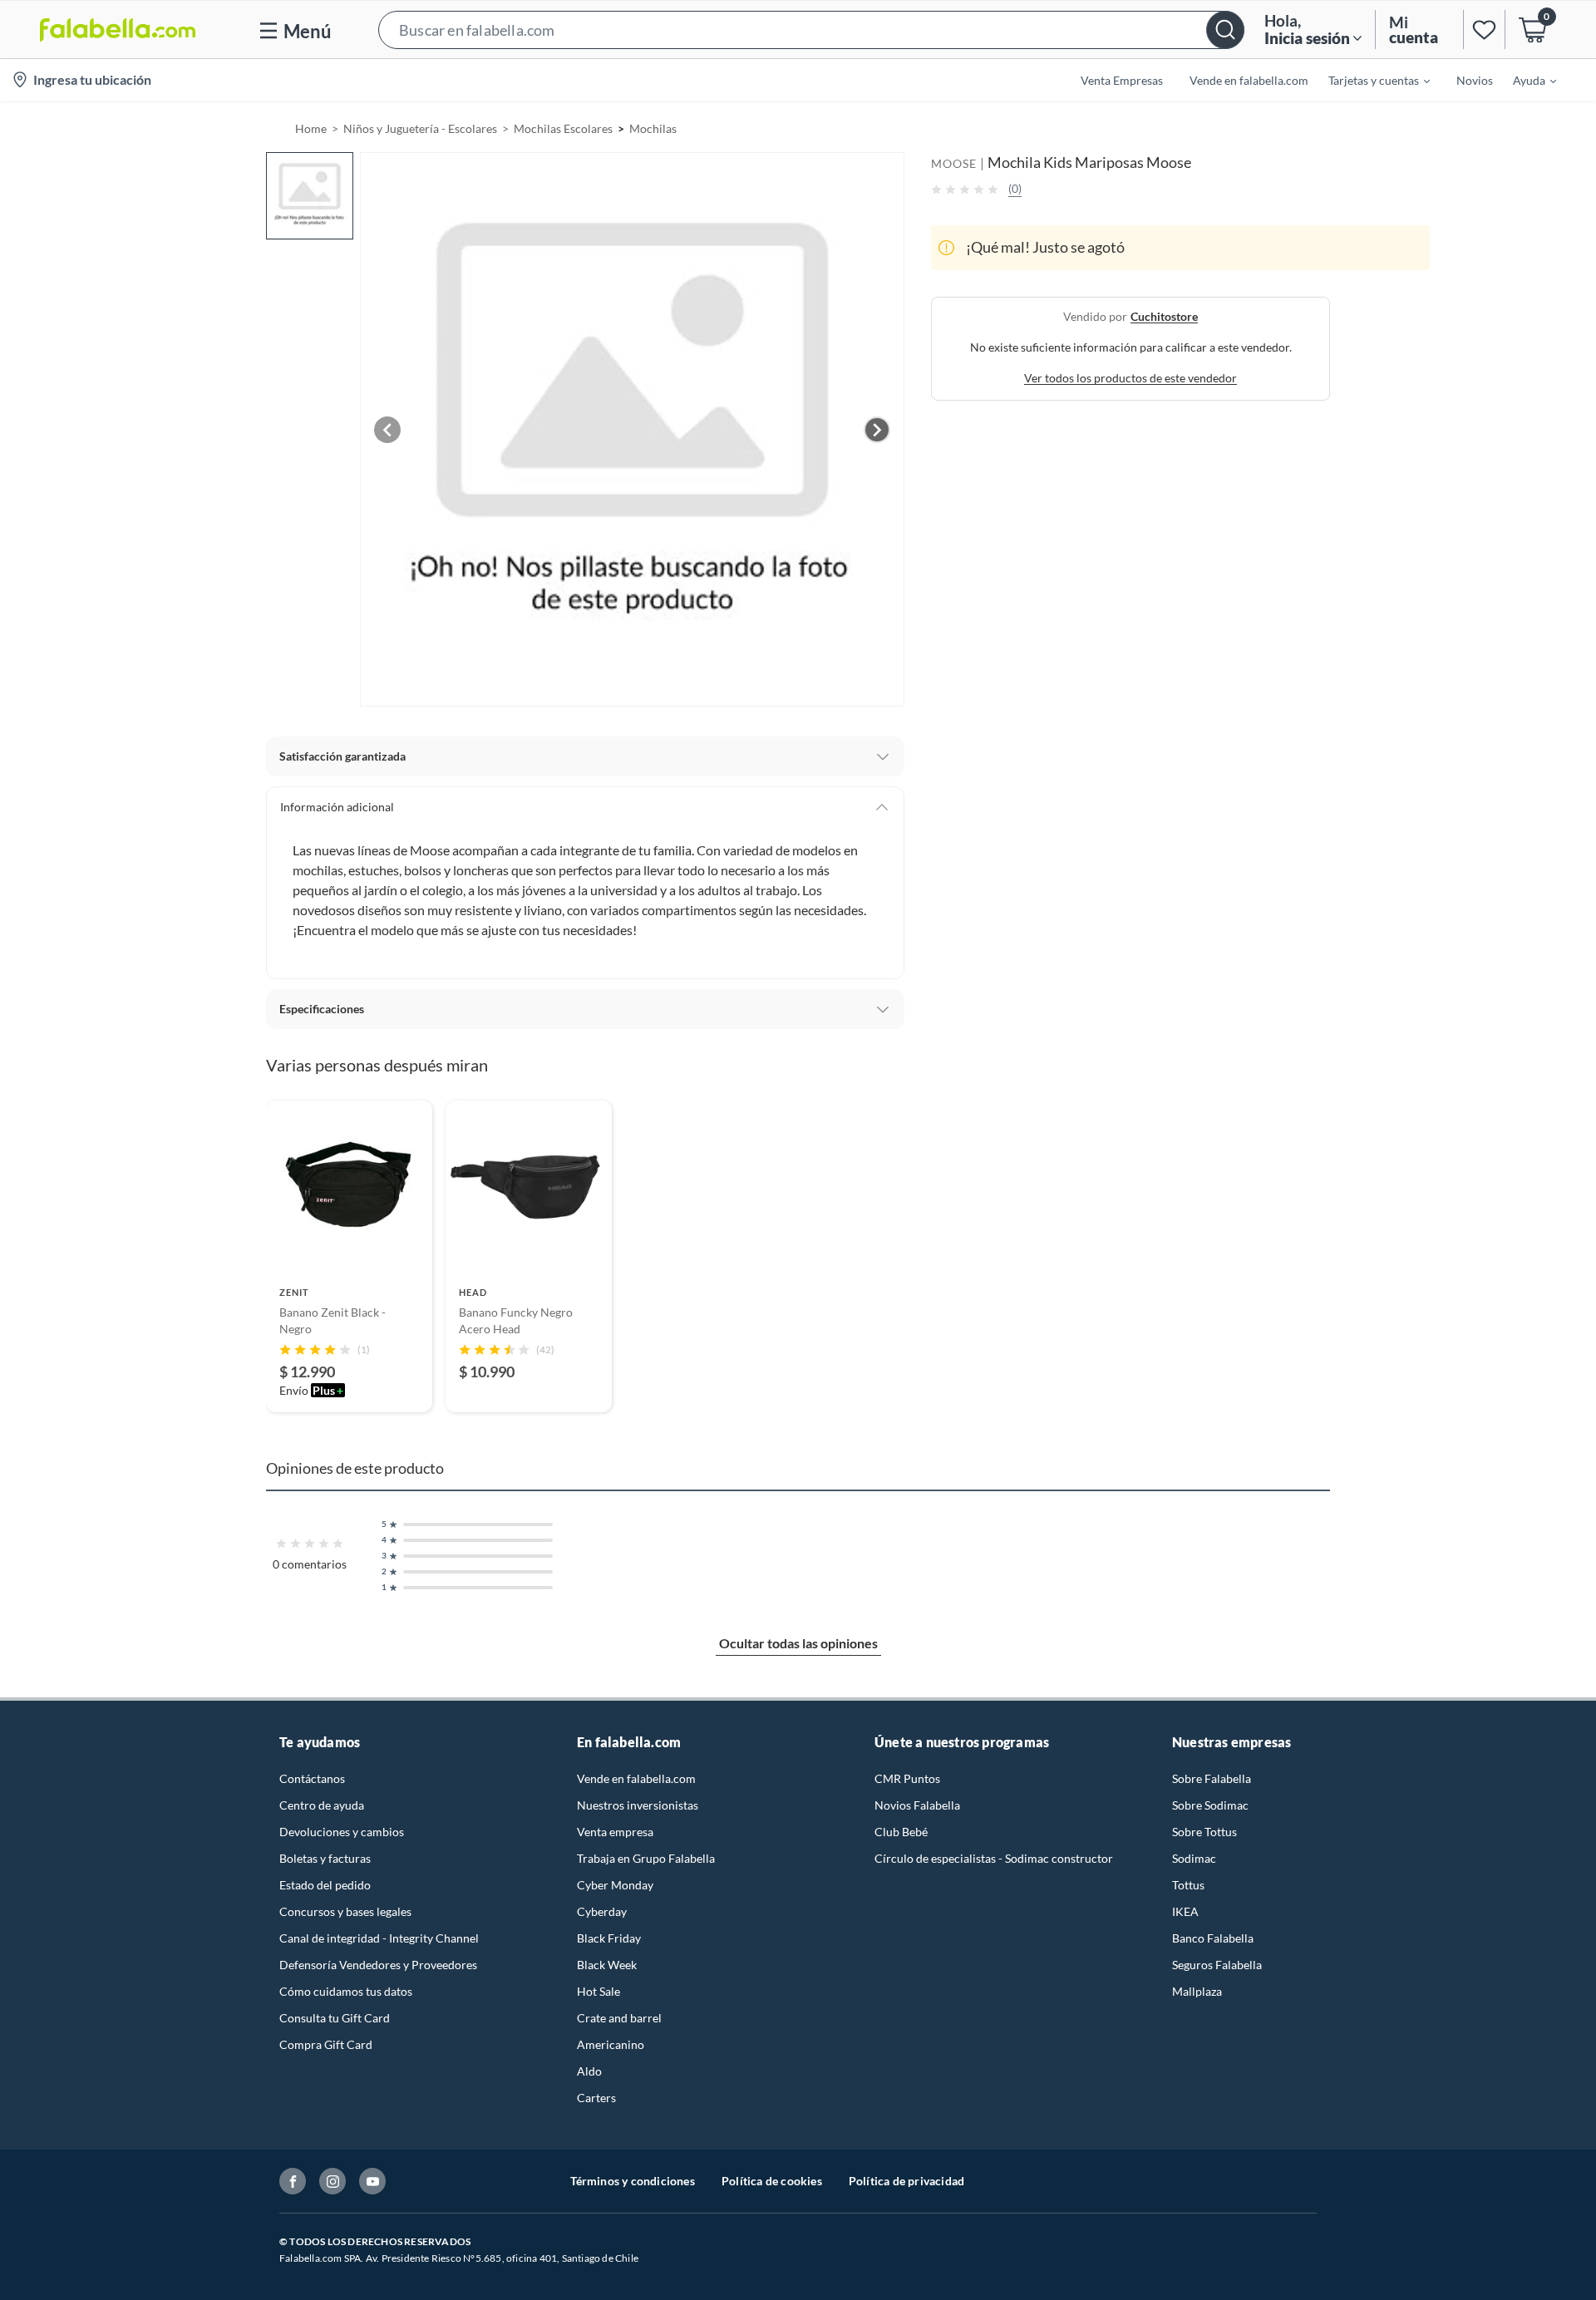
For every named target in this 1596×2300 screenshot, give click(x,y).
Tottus (1188, 1885)
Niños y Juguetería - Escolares (420, 128)
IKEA (1185, 1911)
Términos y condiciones (633, 2181)
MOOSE (954, 163)
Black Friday (609, 1938)
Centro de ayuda (322, 1805)
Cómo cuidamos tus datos (346, 1991)
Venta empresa (615, 1832)
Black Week (607, 1965)
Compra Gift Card (326, 2044)
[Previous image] (387, 430)
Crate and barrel (619, 2018)
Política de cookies (772, 2181)
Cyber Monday (615, 1885)
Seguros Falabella (1217, 1965)
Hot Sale (598, 1991)
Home (311, 128)
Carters (596, 2098)
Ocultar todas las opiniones (798, 1643)
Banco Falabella (1213, 1938)
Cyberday (602, 1911)
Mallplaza (1197, 1991)
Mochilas (653, 128)
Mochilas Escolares (563, 128)
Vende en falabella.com (636, 1778)
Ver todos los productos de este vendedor (1130, 378)
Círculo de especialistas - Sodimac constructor (994, 1858)
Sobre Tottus (1204, 1832)
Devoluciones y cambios (342, 1832)
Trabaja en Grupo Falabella (646, 1858)
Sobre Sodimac (1210, 1805)
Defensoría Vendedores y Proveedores (378, 1965)
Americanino (611, 2044)
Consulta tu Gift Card (335, 2018)
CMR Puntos (907, 1778)
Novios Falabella (917, 1805)
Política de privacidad (906, 2181)
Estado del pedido (325, 1885)
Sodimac (1194, 1858)
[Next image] (877, 430)
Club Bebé (901, 1832)
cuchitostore (1164, 316)
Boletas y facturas (325, 1858)
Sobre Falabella (1212, 1778)
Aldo (589, 2071)
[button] (811, 30)
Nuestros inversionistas (638, 1805)
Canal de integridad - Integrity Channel (379, 1938)
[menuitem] (1369, 80)
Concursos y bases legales (345, 1911)
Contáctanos (312, 1778)
